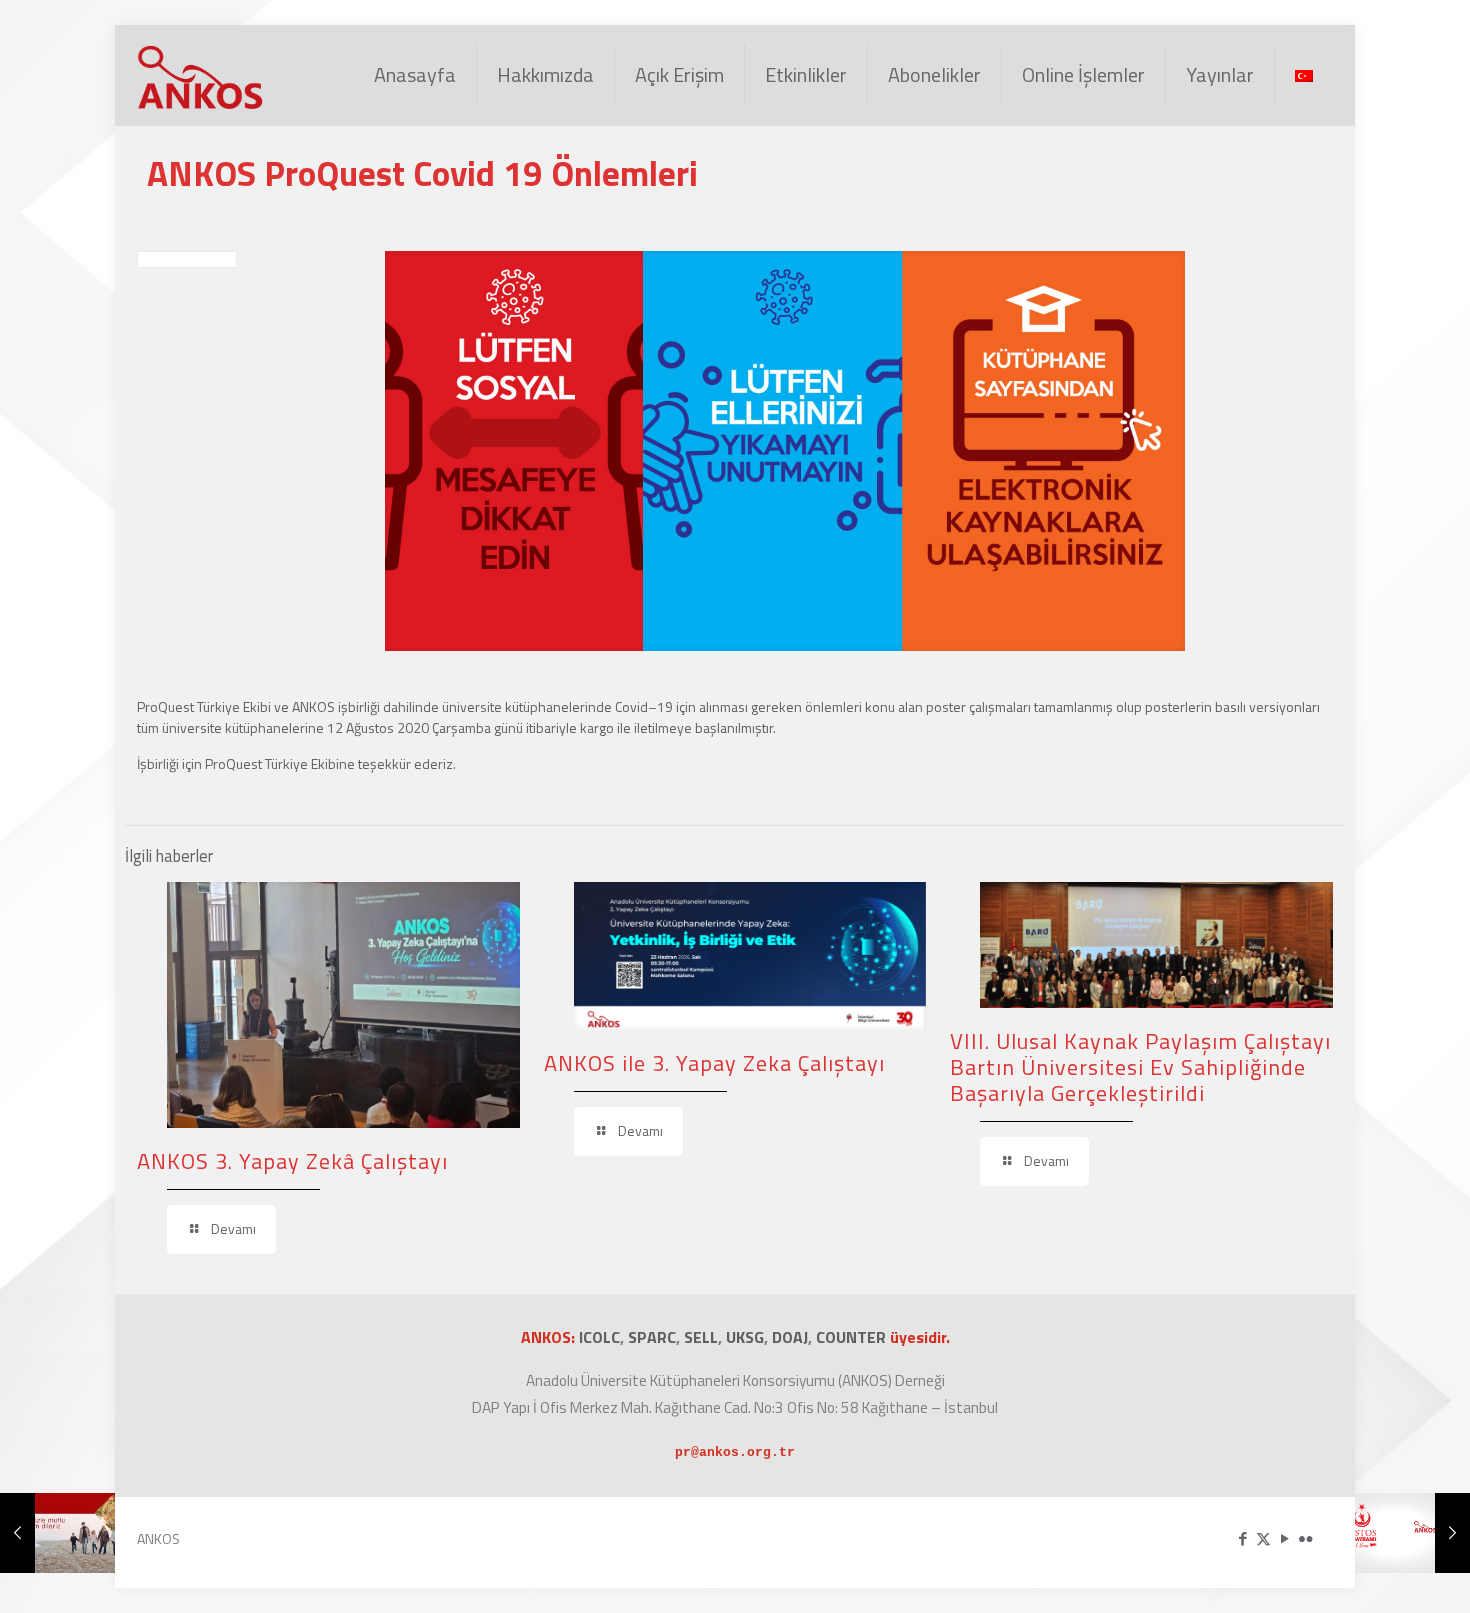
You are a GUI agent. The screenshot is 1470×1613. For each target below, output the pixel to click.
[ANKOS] (201, 75)
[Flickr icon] (1305, 1538)
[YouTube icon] (1284, 1538)
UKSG (745, 1337)
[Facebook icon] (1242, 1538)
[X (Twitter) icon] (1263, 1538)
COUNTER (853, 1337)
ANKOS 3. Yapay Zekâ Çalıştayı (292, 1161)
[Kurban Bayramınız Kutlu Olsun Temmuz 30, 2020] (57, 1533)
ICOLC (599, 1337)
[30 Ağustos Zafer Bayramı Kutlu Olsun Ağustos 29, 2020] (1412, 1533)
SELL (701, 1337)
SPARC (652, 1337)
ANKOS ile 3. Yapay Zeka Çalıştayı (714, 1063)
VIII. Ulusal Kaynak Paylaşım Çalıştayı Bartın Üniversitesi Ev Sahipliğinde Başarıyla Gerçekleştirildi (1140, 1067)
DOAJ (790, 1337)
